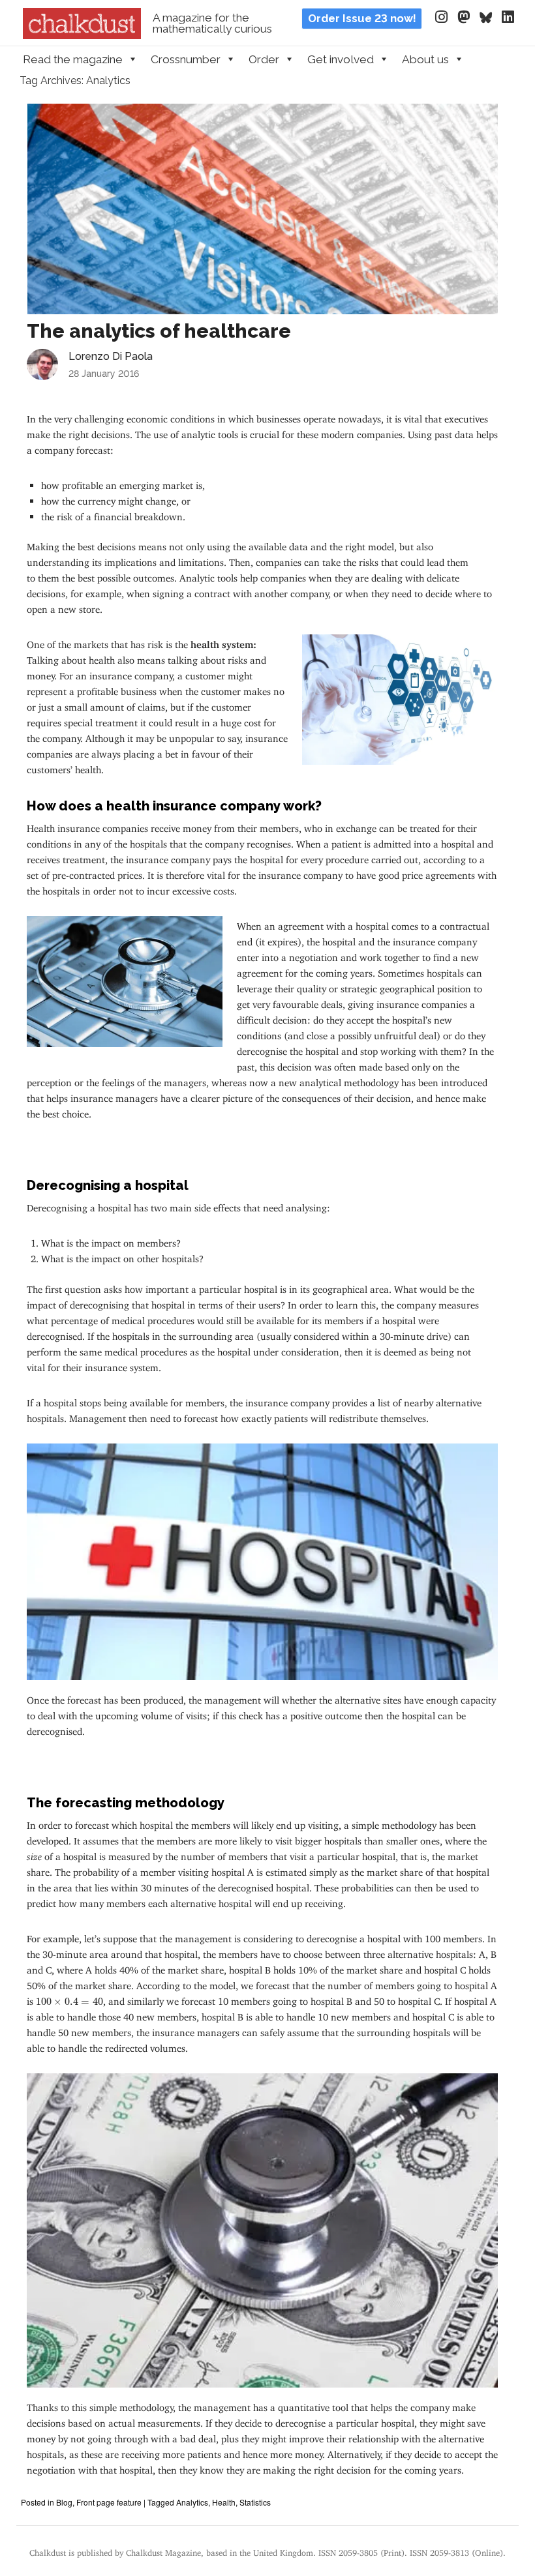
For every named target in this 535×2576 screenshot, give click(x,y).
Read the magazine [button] (73, 59)
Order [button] (264, 59)
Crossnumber (186, 59)
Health (224, 2502)
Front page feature (109, 2502)
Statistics (255, 2502)
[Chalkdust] (82, 35)
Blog (64, 2502)
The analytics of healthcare (159, 331)
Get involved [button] (341, 59)
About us (425, 59)
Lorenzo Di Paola (111, 356)
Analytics (192, 2502)
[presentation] (69, 2002)
